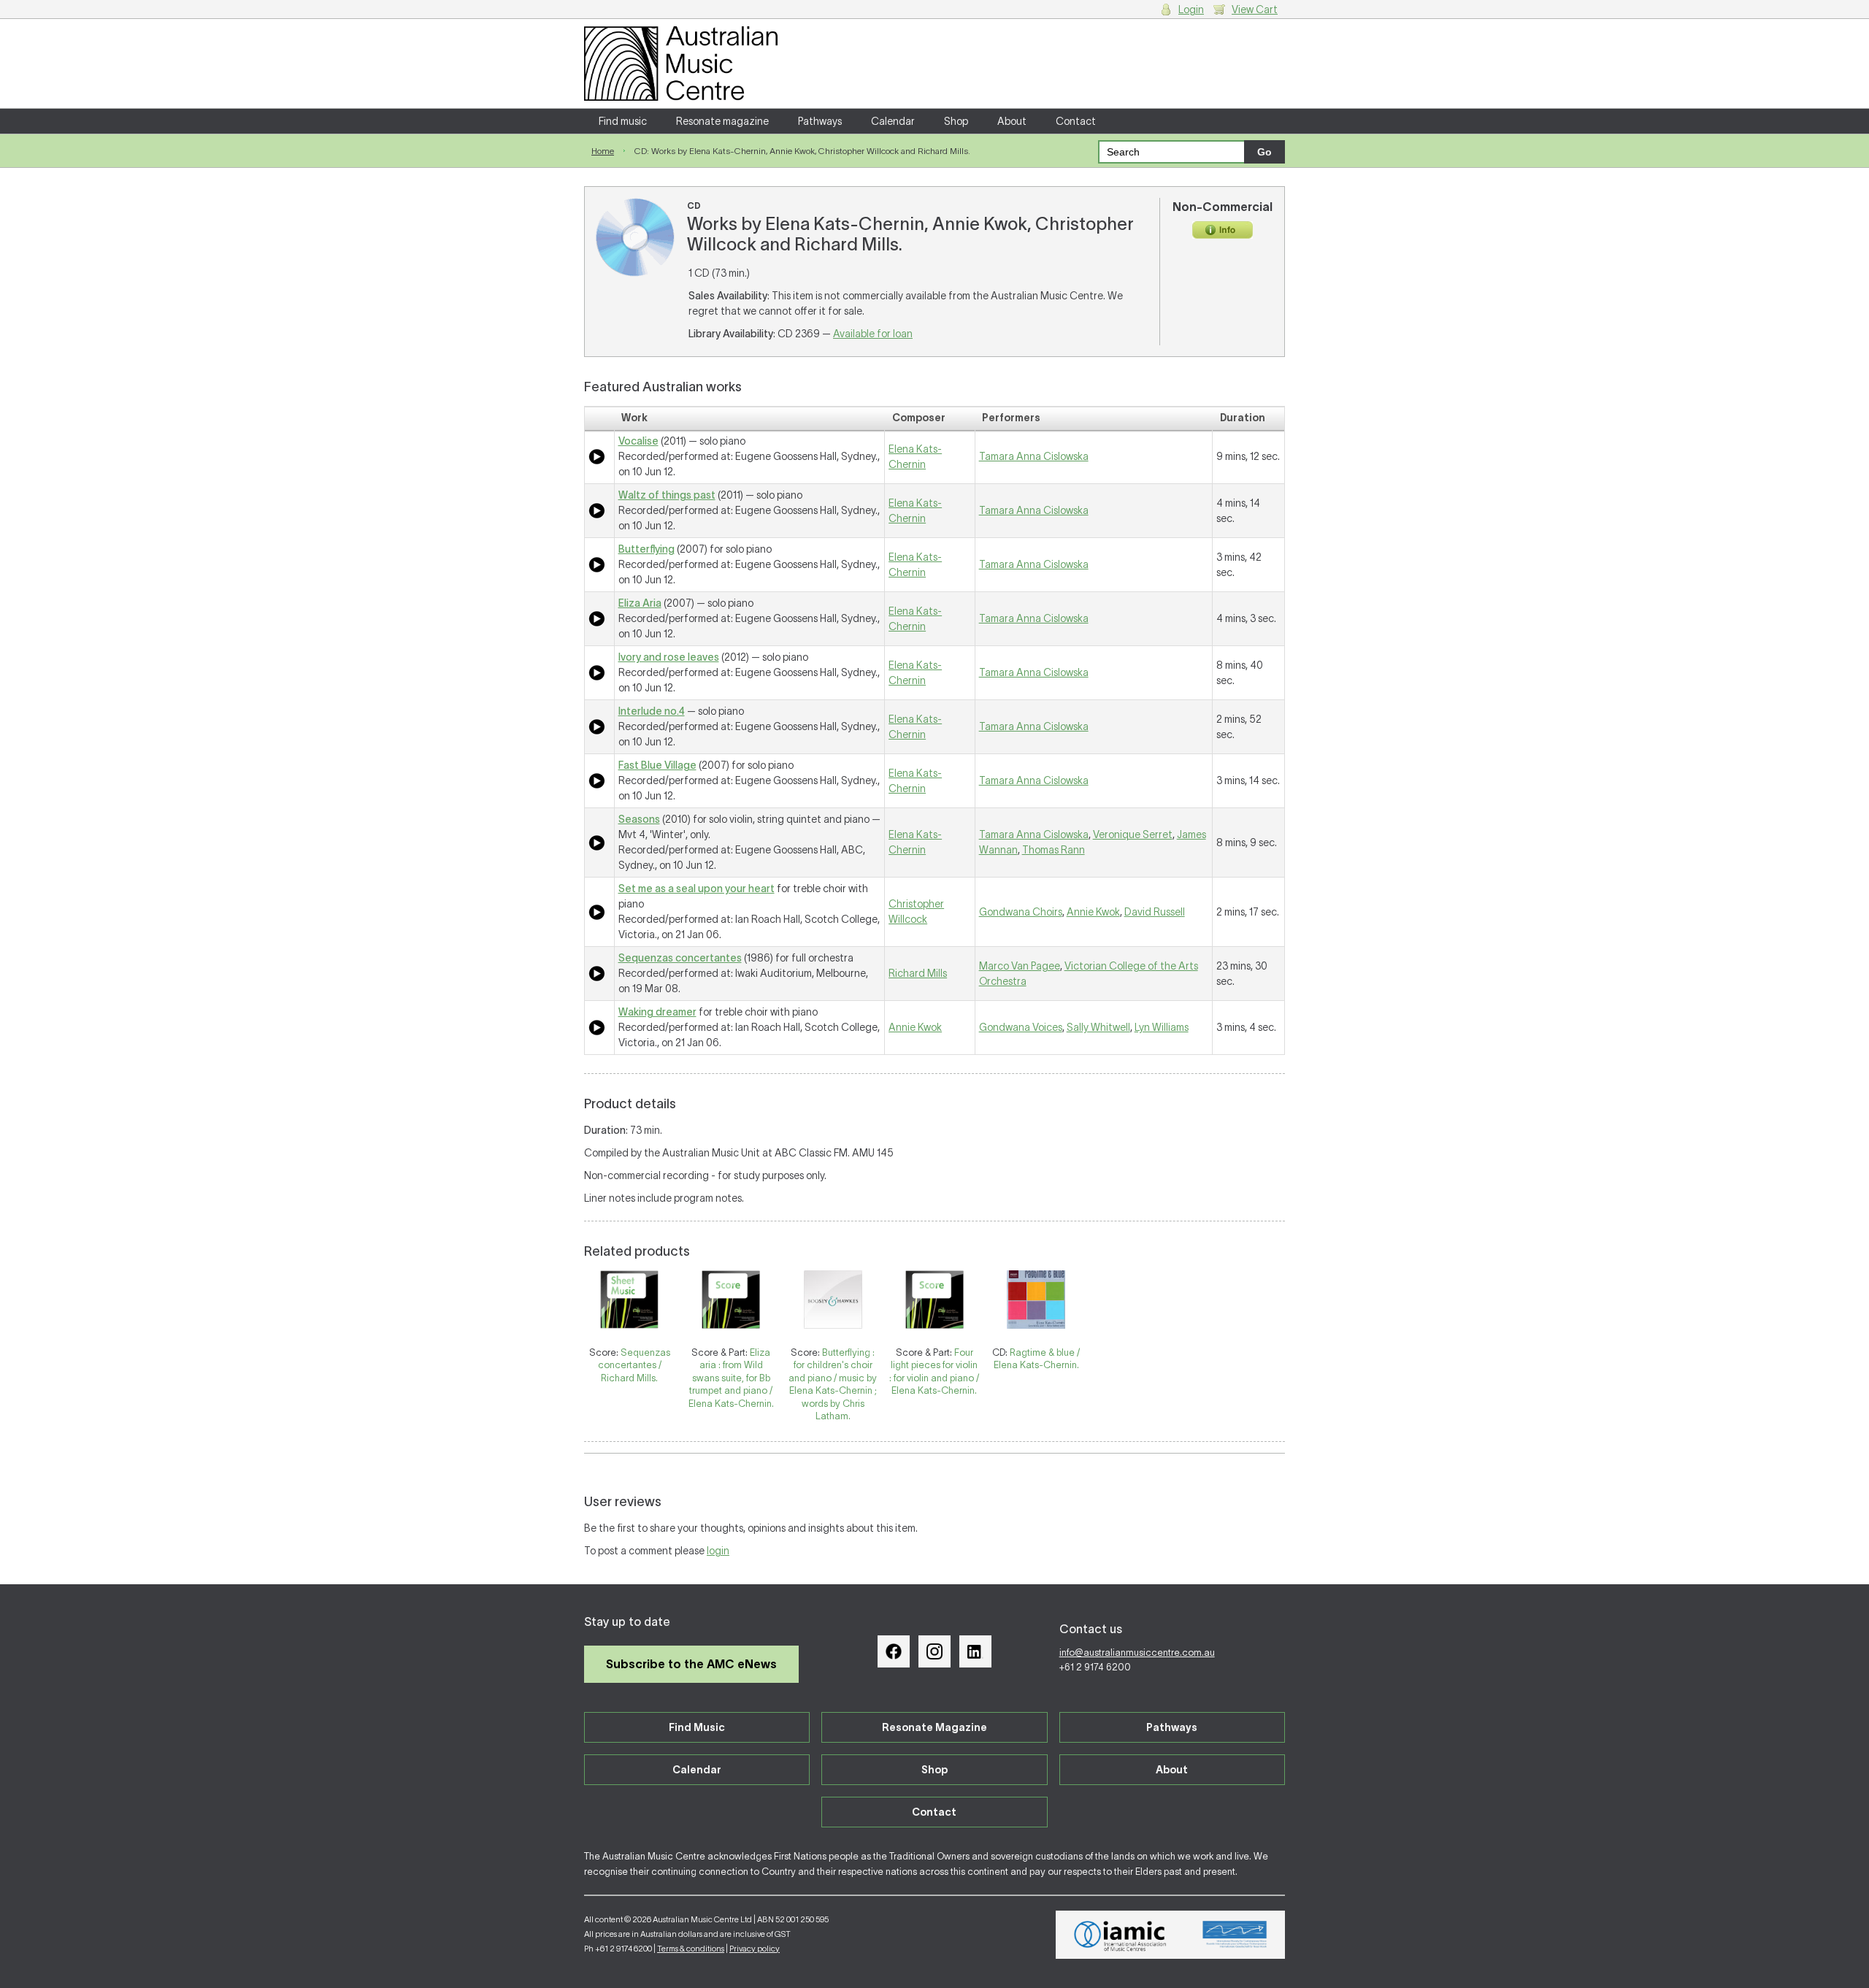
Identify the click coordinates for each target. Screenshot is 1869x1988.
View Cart (1255, 9)
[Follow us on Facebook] (894, 1651)
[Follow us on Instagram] (934, 1651)
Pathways (820, 121)
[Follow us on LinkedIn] (975, 1651)
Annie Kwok (1093, 912)
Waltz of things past (667, 495)
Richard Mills (918, 973)
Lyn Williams (1162, 1027)
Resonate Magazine (934, 1727)
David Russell (1155, 912)
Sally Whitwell (1098, 1027)
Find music (623, 121)
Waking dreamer (657, 1012)
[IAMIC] (1120, 1935)
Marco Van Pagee (1020, 966)
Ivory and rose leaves (669, 657)
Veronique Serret (1133, 834)
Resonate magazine (722, 121)
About (1012, 121)
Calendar (893, 121)
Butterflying (646, 549)
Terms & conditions (691, 1949)
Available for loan (873, 334)
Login (1191, 9)
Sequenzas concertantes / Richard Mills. (634, 1365)
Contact (1076, 121)
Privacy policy (755, 1949)
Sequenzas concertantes (680, 958)
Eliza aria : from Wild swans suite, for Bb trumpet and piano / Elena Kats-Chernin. (731, 1378)
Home (603, 151)
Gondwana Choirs (1021, 912)
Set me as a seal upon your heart (696, 889)
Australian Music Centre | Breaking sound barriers (681, 64)
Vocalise (638, 441)
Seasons (639, 819)
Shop (956, 121)
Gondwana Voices (1021, 1027)
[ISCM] (1235, 1935)
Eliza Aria (640, 603)
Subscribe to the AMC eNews (691, 1664)
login (718, 1551)
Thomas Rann (1054, 850)
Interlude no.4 (652, 711)
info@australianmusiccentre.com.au (1137, 1653)
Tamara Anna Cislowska (1034, 456)
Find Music (697, 1727)
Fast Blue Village (657, 765)
